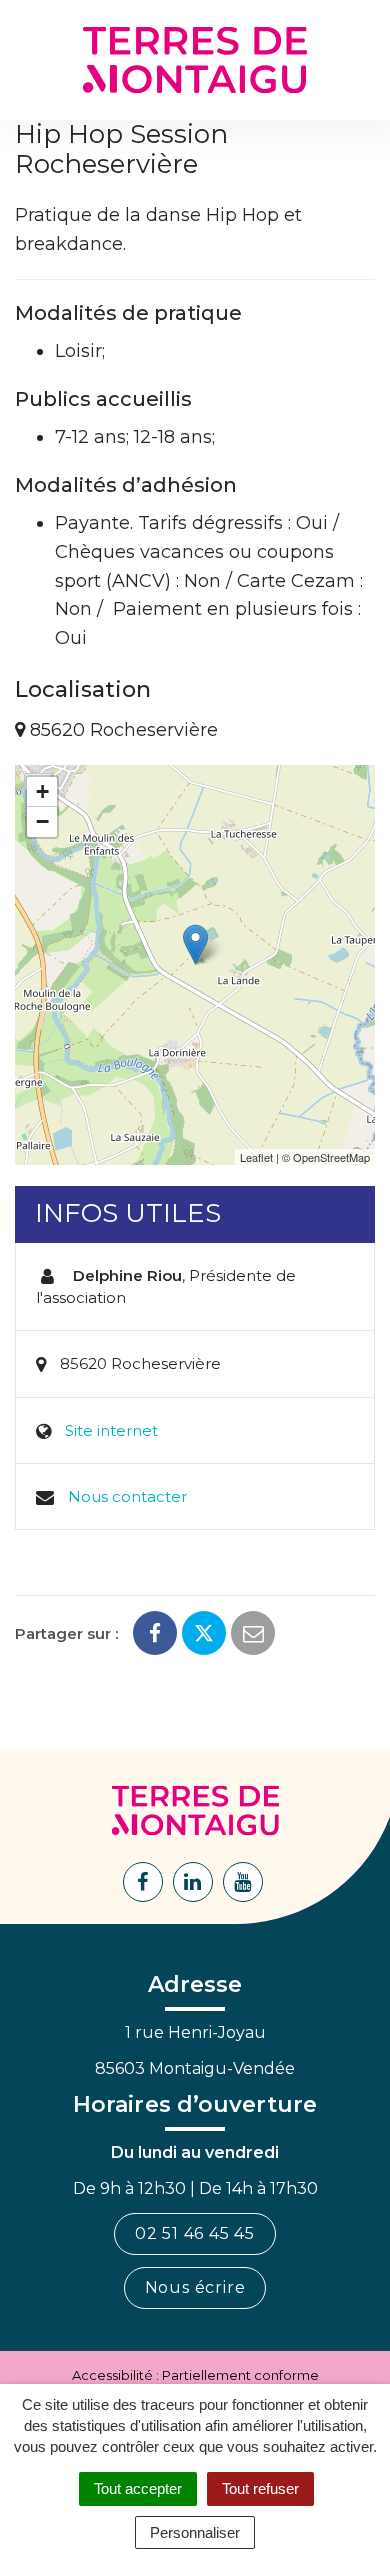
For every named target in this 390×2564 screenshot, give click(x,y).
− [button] (42, 821)
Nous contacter (127, 1496)
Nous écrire (195, 2287)
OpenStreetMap (331, 1157)
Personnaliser (195, 2532)
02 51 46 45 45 (195, 2233)
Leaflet (256, 1157)
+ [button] (42, 791)
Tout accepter (138, 2488)
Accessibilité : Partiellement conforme (195, 2375)
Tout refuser (260, 2488)
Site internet (111, 1430)
